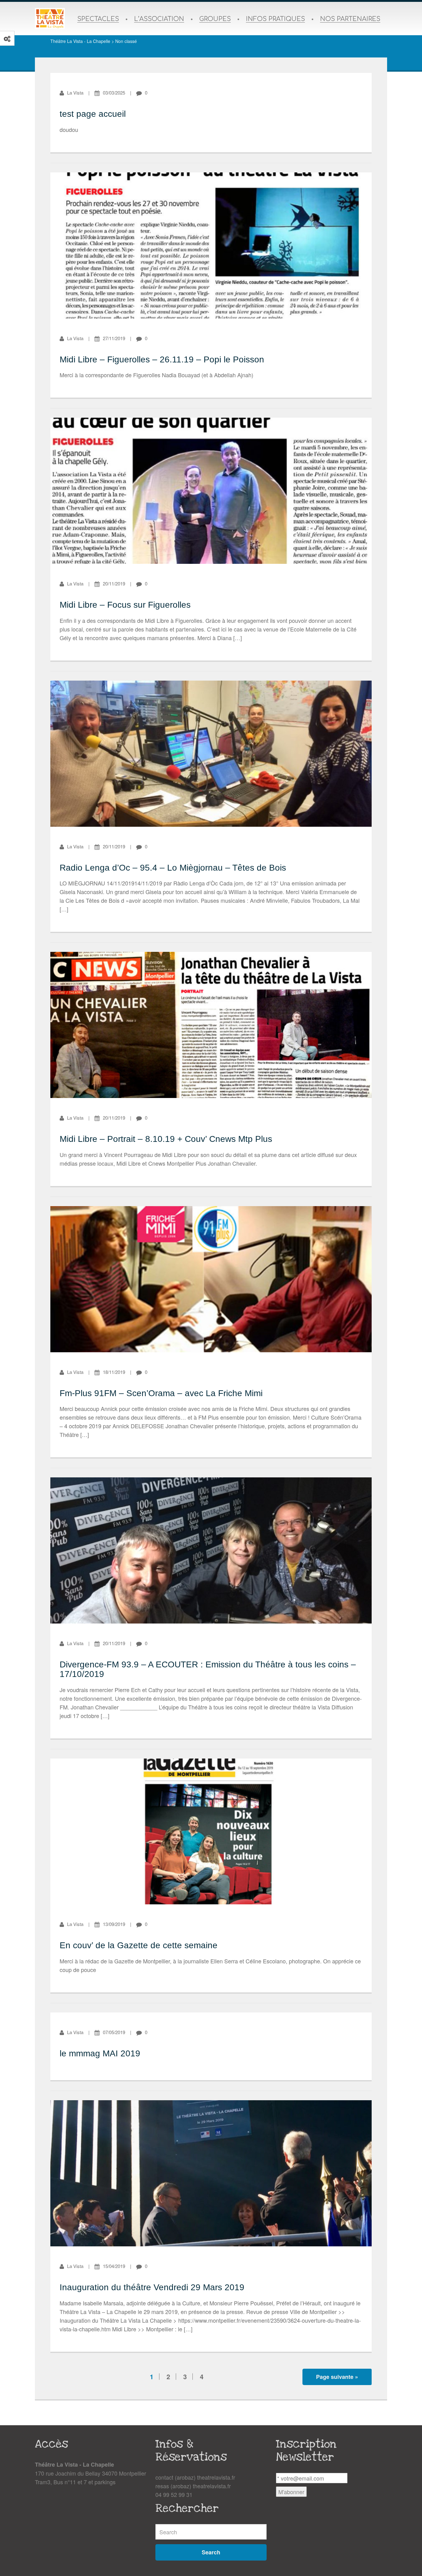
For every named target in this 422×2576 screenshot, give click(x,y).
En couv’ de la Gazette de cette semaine (139, 1945)
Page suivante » (337, 2377)
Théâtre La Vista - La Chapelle (80, 41)
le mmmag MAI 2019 (100, 2053)
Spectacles (98, 19)
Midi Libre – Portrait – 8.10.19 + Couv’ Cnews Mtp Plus (166, 1139)
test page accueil (93, 114)
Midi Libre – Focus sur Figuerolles (125, 605)
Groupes (215, 19)
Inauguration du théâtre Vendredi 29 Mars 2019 (152, 2287)
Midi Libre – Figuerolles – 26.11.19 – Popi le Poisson (162, 359)
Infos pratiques (275, 19)
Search (211, 2552)
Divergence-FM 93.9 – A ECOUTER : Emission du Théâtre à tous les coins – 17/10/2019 (208, 1669)
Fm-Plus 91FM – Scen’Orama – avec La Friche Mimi (161, 1393)
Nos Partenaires (350, 19)
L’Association (159, 19)
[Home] (50, 19)
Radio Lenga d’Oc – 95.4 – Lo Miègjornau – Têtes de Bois (173, 868)
